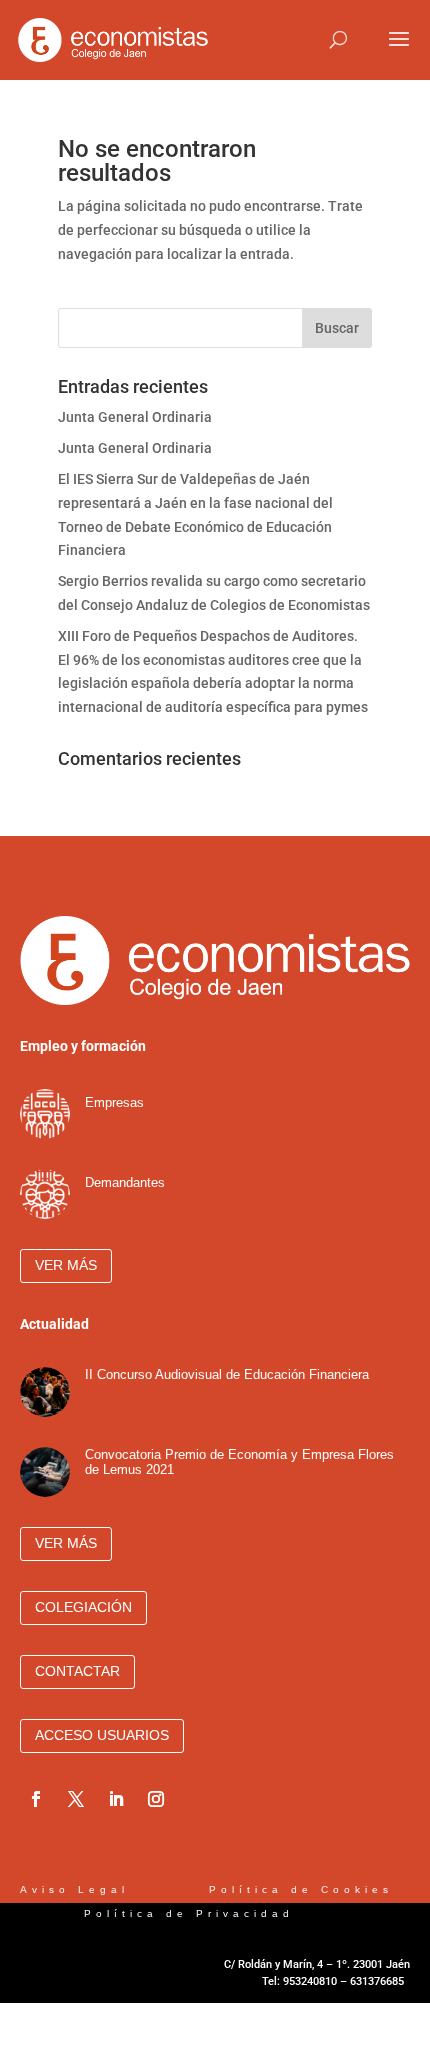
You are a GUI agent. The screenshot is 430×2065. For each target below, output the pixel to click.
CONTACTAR (77, 1671)
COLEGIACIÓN (83, 1607)
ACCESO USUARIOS (102, 1735)
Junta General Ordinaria (135, 417)
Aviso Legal (78, 1889)
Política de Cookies (305, 1889)
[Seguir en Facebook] (36, 1799)
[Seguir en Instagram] (156, 1799)
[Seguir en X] (76, 1799)
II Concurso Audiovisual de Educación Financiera (227, 1374)
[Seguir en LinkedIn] (116, 1799)
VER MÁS (66, 1265)
